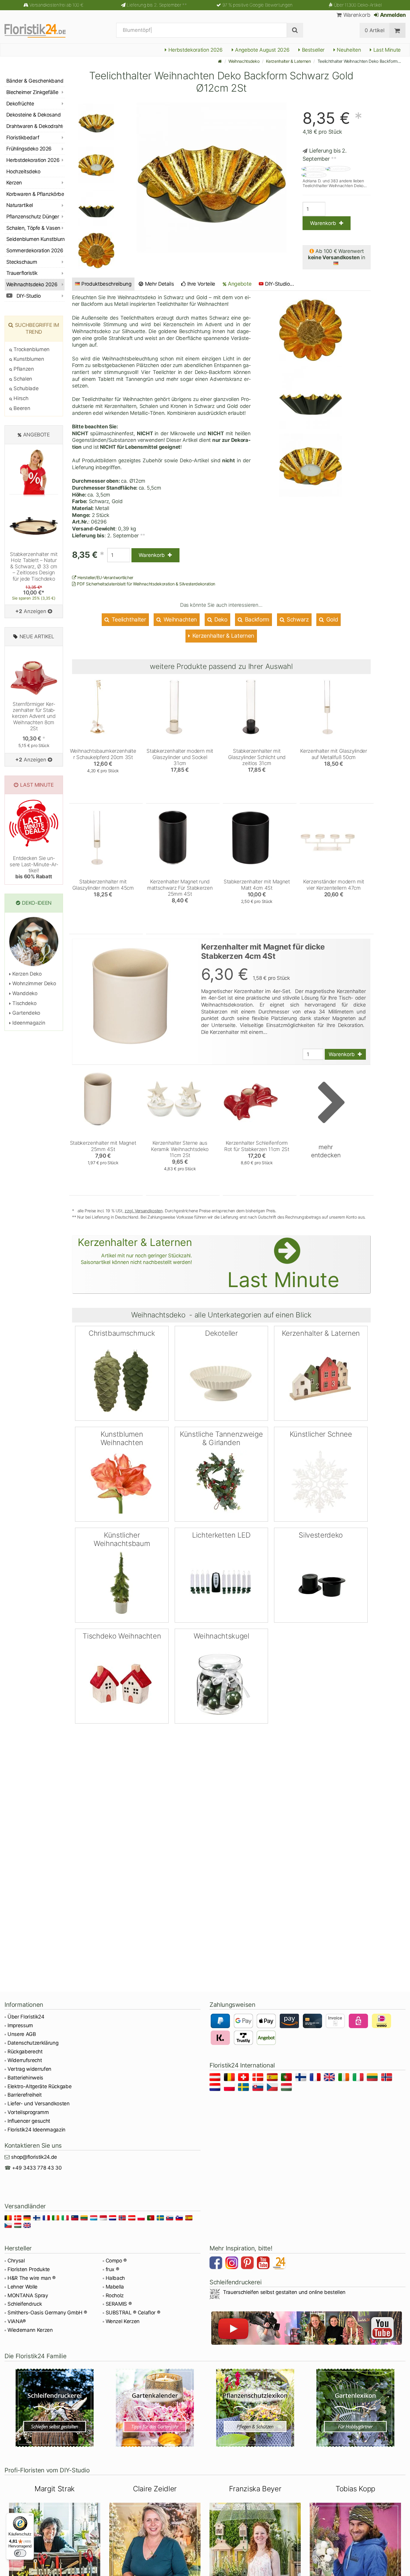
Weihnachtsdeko (244, 61)
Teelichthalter (128, 620)
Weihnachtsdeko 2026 (32, 284)
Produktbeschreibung (106, 284)
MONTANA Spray (28, 2295)
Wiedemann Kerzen (30, 2330)
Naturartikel (20, 205)
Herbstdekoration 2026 (195, 50)
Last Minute (386, 50)
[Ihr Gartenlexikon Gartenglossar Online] (355, 2408)
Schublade (25, 388)
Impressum (20, 2025)
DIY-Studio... (280, 284)
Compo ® (116, 2261)
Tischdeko (24, 1003)
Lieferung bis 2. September (157, 5)
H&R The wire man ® (32, 2278)
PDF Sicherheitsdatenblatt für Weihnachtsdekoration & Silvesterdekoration (146, 584)
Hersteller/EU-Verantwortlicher (105, 577)
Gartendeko (26, 1013)
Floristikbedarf (23, 138)
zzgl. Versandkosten (144, 1211)
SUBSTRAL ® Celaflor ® (133, 2313)
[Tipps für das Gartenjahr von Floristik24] (155, 2408)
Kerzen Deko (26, 974)
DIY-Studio (28, 296)
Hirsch (20, 398)
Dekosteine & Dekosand (33, 115)
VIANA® (17, 2321)
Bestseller (312, 50)
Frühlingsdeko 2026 (29, 149)
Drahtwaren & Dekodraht (35, 126)
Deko (220, 620)
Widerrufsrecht (25, 2060)
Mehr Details (159, 284)
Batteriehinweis (25, 2078)
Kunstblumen (28, 359)
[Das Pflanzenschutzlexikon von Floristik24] (255, 2408)
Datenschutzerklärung (33, 2043)
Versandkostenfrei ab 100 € (56, 5)
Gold (331, 620)
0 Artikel (374, 30)
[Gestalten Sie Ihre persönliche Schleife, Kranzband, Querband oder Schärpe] (55, 2408)
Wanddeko (24, 993)
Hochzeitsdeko (23, 172)
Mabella (115, 2287)
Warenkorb (356, 15)
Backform (256, 620)
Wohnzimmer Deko (33, 983)
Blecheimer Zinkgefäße (32, 92)
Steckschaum (22, 262)
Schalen (22, 379)
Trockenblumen (31, 349)
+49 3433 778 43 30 (37, 2168)
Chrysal (16, 2261)
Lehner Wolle (23, 2287)
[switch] (20, 2553)
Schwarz (297, 620)
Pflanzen (23, 369)
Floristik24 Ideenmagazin (36, 2130)
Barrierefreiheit (25, 2095)
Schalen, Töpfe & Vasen (33, 228)
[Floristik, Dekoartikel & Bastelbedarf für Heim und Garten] (40, 30)
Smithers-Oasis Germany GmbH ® (47, 2313)
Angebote (239, 284)
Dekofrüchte (20, 104)
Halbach (115, 2278)
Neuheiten (348, 50)
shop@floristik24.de (34, 2157)
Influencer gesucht (29, 2121)
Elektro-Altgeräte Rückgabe (39, 2086)
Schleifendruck (25, 2304)
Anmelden (392, 15)
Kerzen (14, 183)
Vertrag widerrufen (29, 2069)
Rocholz (115, 2295)
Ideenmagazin (28, 1023)
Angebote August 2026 (261, 50)
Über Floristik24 (26, 2017)
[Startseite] (220, 61)
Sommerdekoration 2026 (35, 251)
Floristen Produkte (29, 2269)
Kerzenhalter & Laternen (288, 61)
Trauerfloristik (22, 273)
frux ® (112, 2269)
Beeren (21, 408)
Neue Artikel (37, 636)
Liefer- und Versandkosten (39, 2104)
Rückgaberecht (25, 2052)
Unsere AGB (22, 2034)
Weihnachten (179, 620)
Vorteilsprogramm (28, 2112)
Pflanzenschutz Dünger (33, 217)
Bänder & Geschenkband (35, 81)
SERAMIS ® (119, 2304)
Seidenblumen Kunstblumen (35, 239)
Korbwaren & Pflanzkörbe (35, 194)
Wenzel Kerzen (123, 2321)
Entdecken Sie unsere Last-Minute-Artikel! (34, 867)
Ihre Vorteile (201, 284)
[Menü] (30, 2517)
